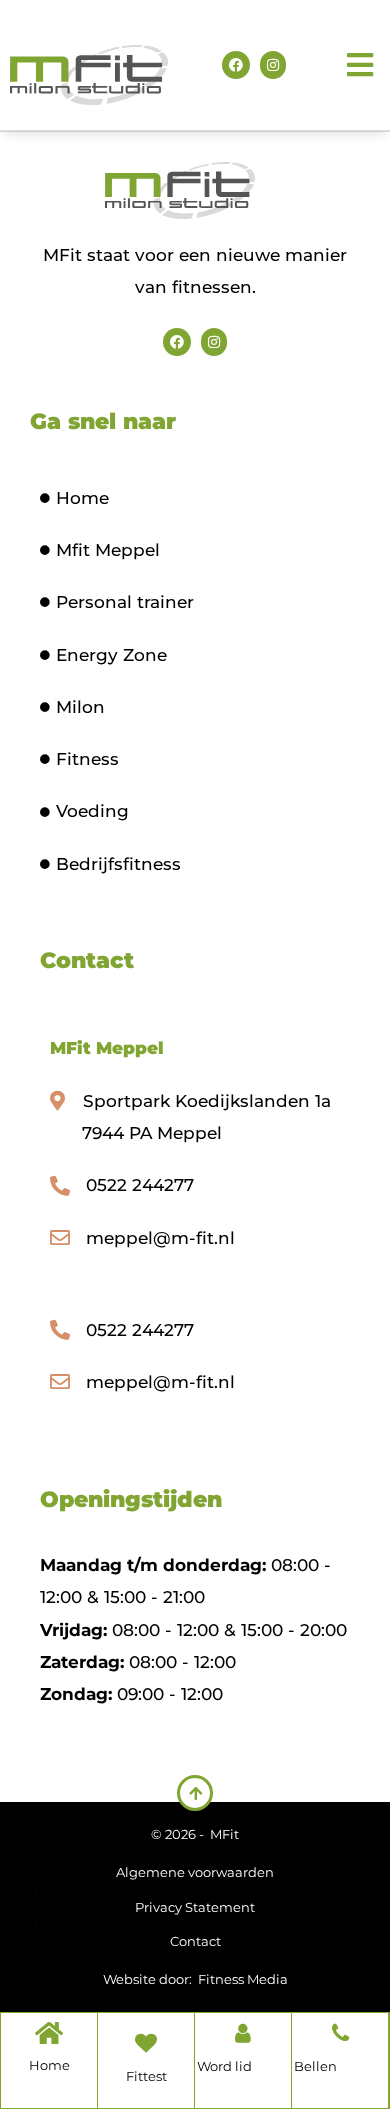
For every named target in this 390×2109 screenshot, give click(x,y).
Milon (80, 707)
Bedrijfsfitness (118, 864)
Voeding (92, 811)
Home (82, 498)
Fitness (87, 759)
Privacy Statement (195, 1907)
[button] (362, 65)
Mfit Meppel (108, 550)
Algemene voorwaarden (195, 1872)
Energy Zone (111, 655)
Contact (195, 1941)
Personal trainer (125, 602)
